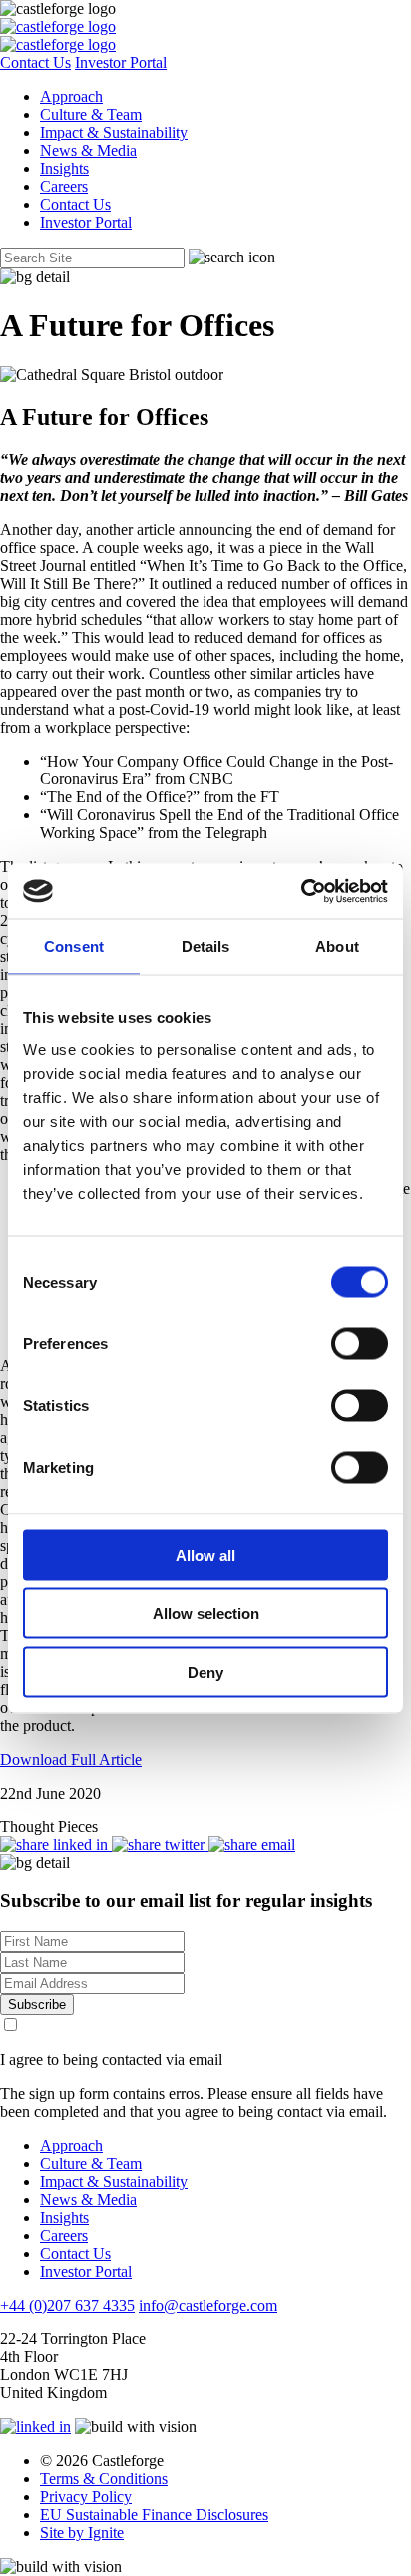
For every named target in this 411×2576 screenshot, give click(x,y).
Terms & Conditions (104, 2479)
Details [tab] (206, 947)
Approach (71, 96)
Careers (64, 186)
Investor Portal (121, 62)
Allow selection (206, 1613)
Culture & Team (91, 114)
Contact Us (35, 62)
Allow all (205, 1554)
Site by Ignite (82, 2533)
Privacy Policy (86, 2497)
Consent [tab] (74, 947)
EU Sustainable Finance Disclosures (154, 2515)
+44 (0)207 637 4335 (67, 2305)
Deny (205, 1671)
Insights (64, 168)
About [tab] (337, 947)
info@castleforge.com (208, 2305)
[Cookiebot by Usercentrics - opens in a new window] (301, 891)
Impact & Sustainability (114, 132)
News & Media (88, 150)
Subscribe (37, 2005)
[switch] (360, 1343)
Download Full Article (71, 1759)
